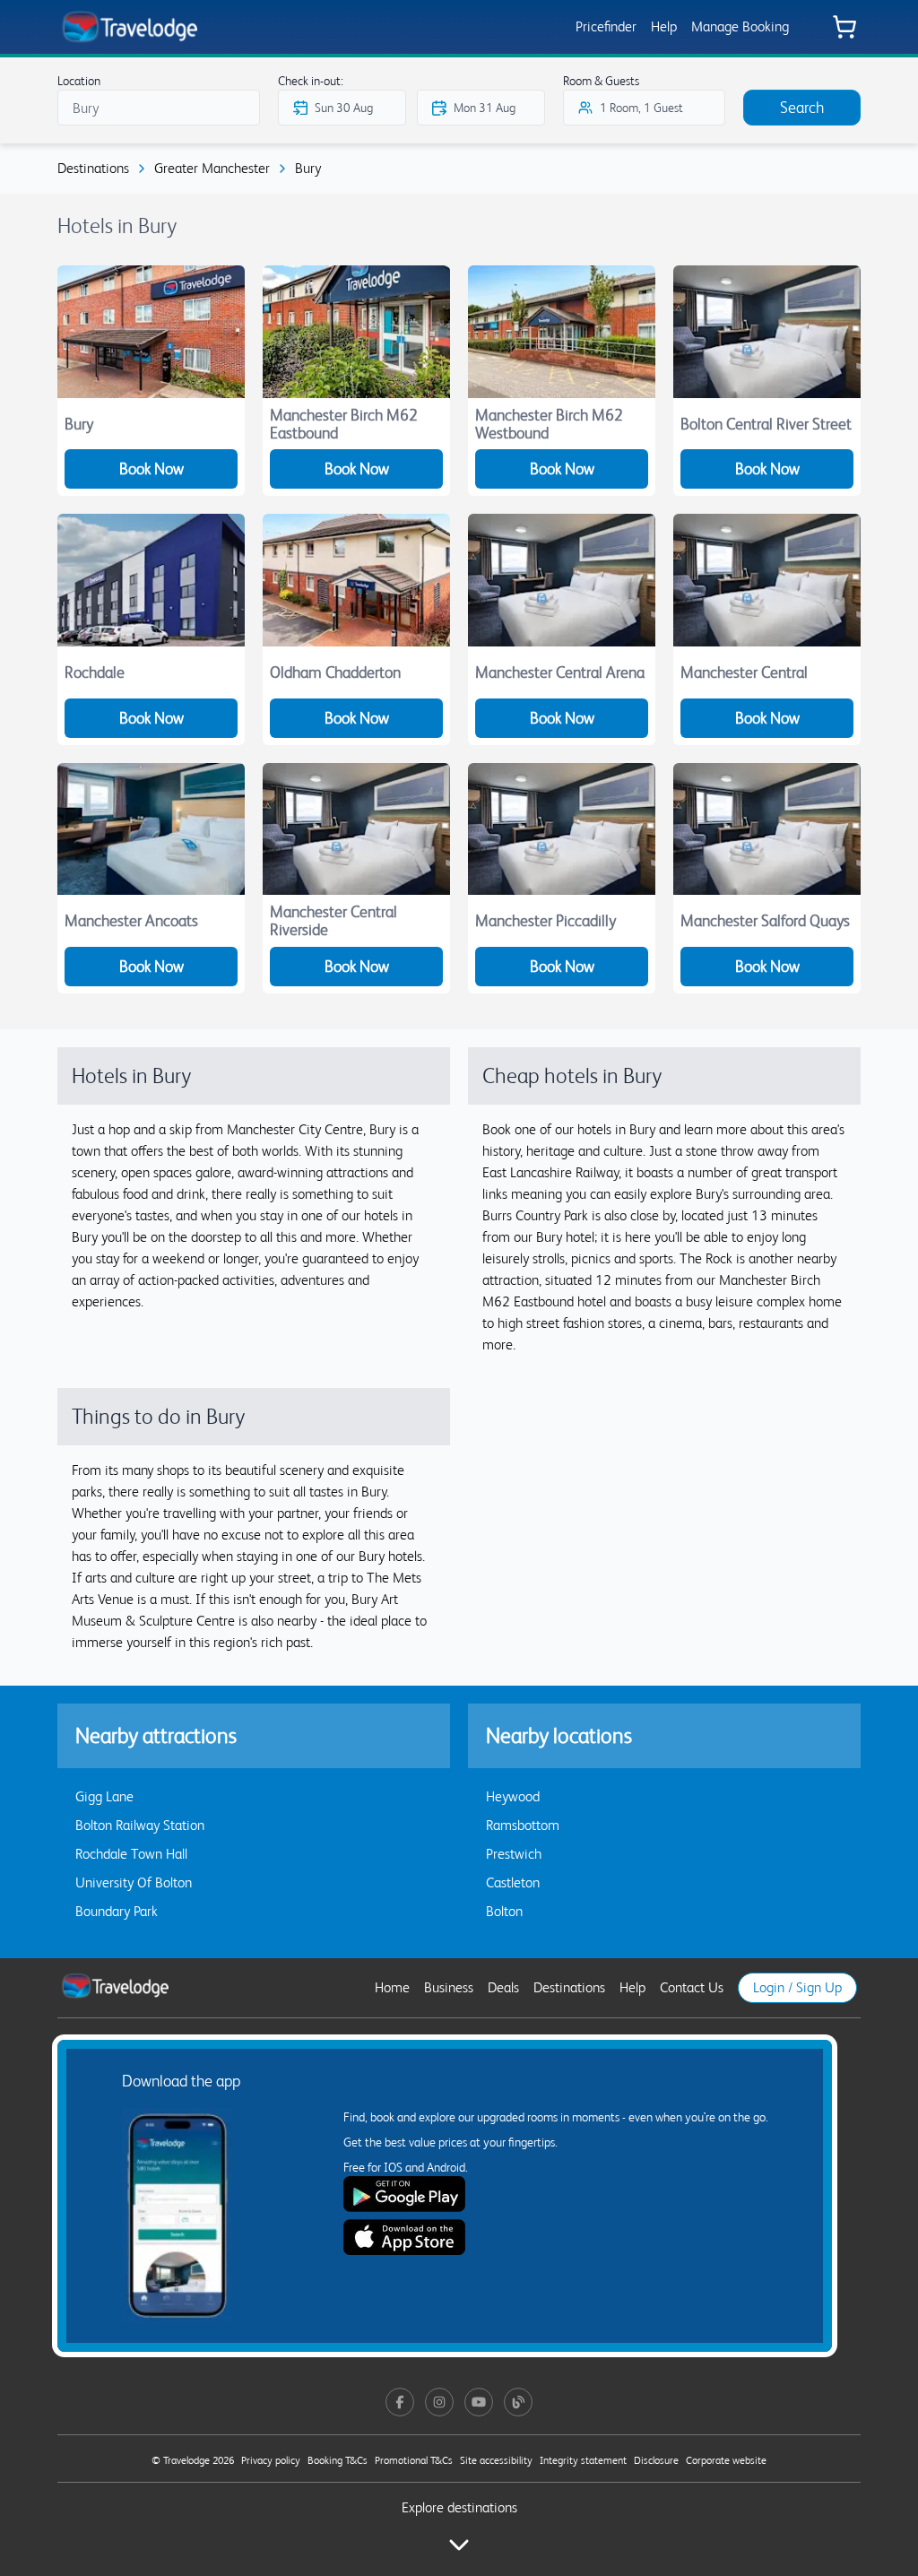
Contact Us (692, 1987)
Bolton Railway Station (140, 1825)
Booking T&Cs (338, 2460)
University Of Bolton (134, 1882)
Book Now (152, 468)
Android (446, 2167)
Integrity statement (583, 2460)
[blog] (518, 2402)
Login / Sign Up (797, 1987)
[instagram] (439, 2402)
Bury (86, 108)
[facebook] (400, 2402)
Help (632, 1987)
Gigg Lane (104, 1796)
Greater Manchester (212, 169)
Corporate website (726, 2460)
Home (392, 1987)
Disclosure (656, 2460)
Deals (503, 1987)
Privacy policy (271, 2460)
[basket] (844, 27)
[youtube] (479, 2402)
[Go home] (133, 27)
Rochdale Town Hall (131, 1854)
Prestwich (514, 1854)
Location (79, 81)
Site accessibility (496, 2460)
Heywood (513, 1796)
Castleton (513, 1882)
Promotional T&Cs (414, 2460)
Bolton (504, 1911)
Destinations (93, 169)
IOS (393, 2167)
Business (449, 1987)
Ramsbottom (523, 1825)
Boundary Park (117, 1911)
